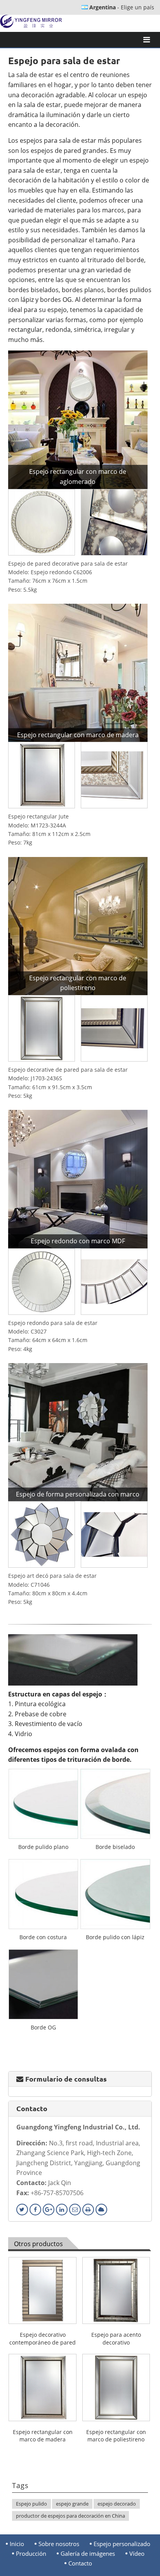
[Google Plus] (49, 2210)
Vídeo (137, 2554)
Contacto (32, 2108)
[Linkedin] (62, 2210)
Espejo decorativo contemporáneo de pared (43, 2339)
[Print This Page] (88, 2210)
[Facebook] (35, 2210)
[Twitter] (22, 2210)
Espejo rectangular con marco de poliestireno (116, 2436)
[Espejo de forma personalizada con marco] (78, 1432)
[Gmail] (75, 2210)
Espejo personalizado (122, 2544)
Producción (31, 2554)
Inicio (17, 2544)
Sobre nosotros (59, 2544)
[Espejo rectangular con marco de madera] (78, 672)
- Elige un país (122, 7)
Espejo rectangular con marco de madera (43, 2436)
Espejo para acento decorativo (116, 2339)
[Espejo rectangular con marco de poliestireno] (78, 925)
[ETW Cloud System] (101, 2210)
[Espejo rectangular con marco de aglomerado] (78, 419)
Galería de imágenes (88, 2554)
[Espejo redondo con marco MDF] (78, 1178)
